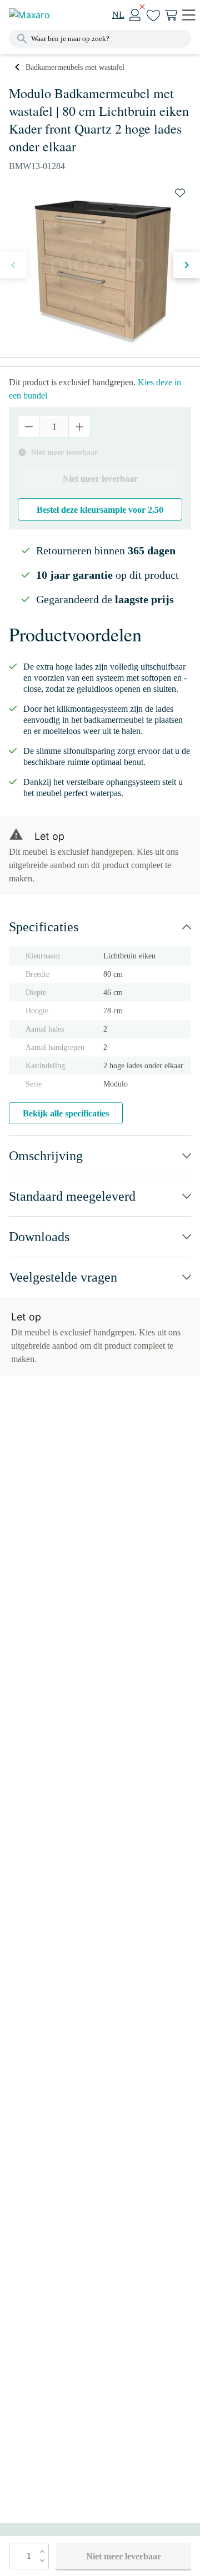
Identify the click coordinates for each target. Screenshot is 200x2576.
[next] (187, 265)
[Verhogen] (79, 427)
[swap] (180, 193)
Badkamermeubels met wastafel (75, 67)
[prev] (13, 265)
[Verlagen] (29, 427)
